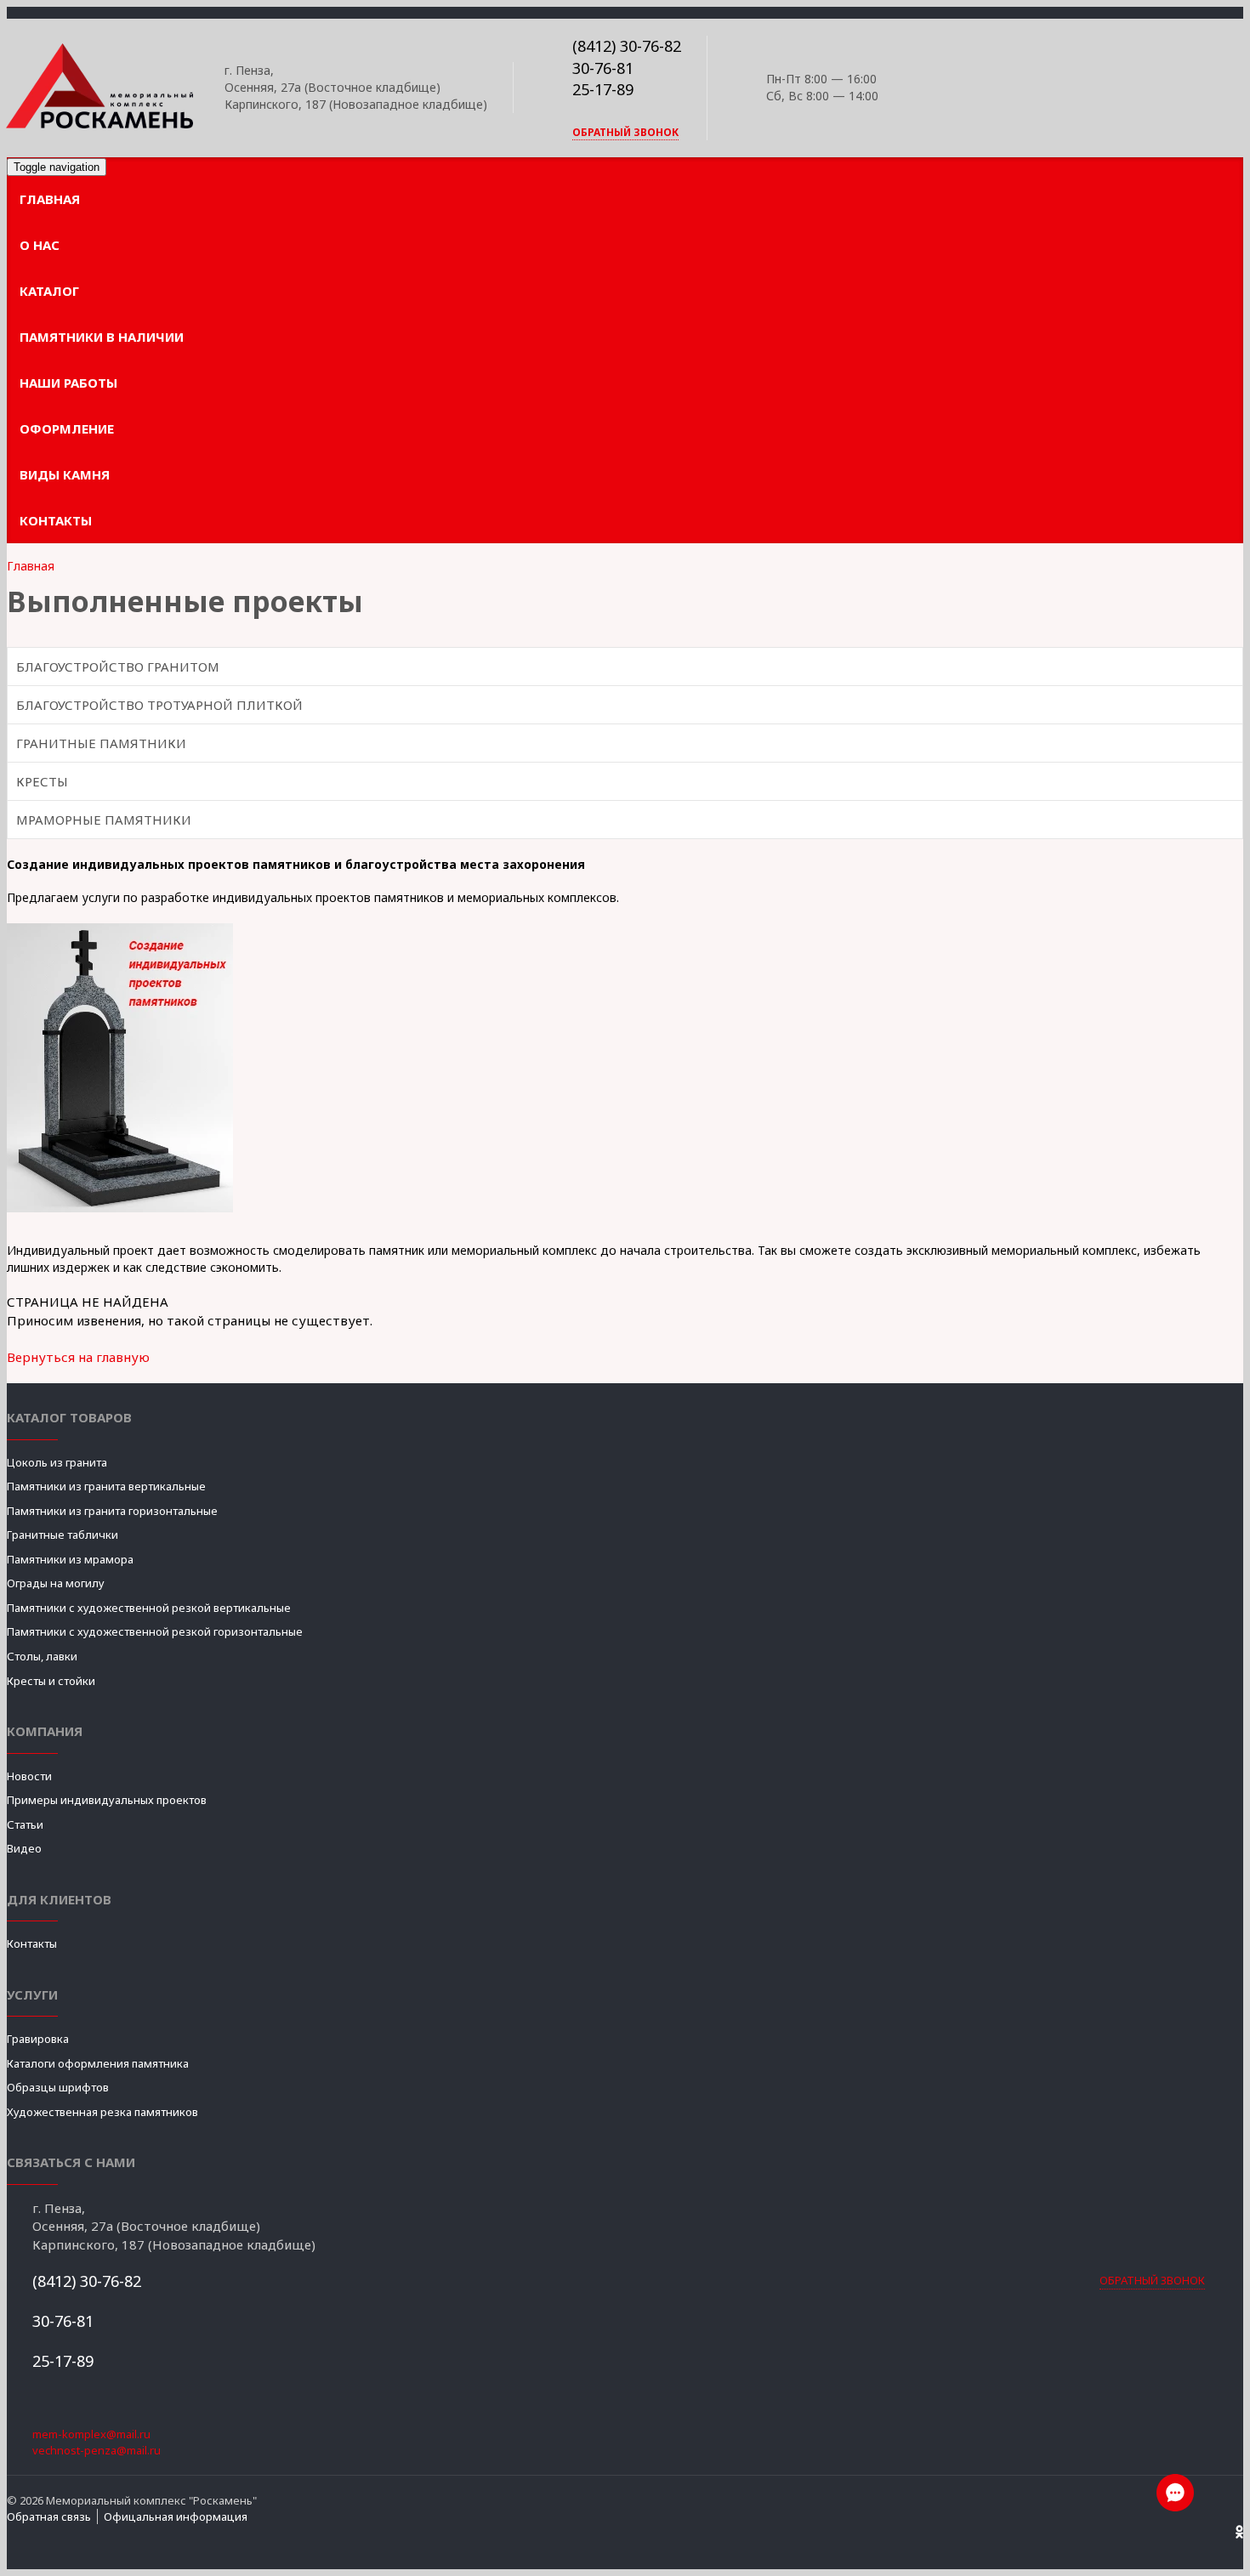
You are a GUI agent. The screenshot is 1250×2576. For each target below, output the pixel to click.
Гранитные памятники (101, 743)
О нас (40, 245)
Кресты (42, 781)
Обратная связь (49, 2516)
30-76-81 (603, 68)
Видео (24, 1848)
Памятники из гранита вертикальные (106, 1486)
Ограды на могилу (56, 1583)
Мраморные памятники (104, 820)
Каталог (49, 291)
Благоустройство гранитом (118, 667)
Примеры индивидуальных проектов (107, 1800)
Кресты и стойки (51, 1681)
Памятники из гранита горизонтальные (112, 1511)
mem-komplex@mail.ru (91, 2434)
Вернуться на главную (78, 1357)
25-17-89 (603, 89)
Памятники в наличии (102, 337)
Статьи (25, 1824)
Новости (29, 1776)
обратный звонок (625, 132)
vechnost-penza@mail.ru (97, 2450)
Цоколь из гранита (57, 1462)
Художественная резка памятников (102, 2112)
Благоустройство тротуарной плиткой (159, 705)
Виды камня (65, 474)
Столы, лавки (42, 1656)
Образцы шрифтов (58, 2087)
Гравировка (38, 2039)
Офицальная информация (176, 2516)
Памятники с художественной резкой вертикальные (149, 1608)
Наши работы (68, 383)
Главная (50, 199)
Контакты (56, 520)
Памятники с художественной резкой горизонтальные (155, 1631)
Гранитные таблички (62, 1535)
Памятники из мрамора (70, 1559)
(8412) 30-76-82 (627, 46)
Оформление (67, 428)
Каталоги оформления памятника (98, 2063)
